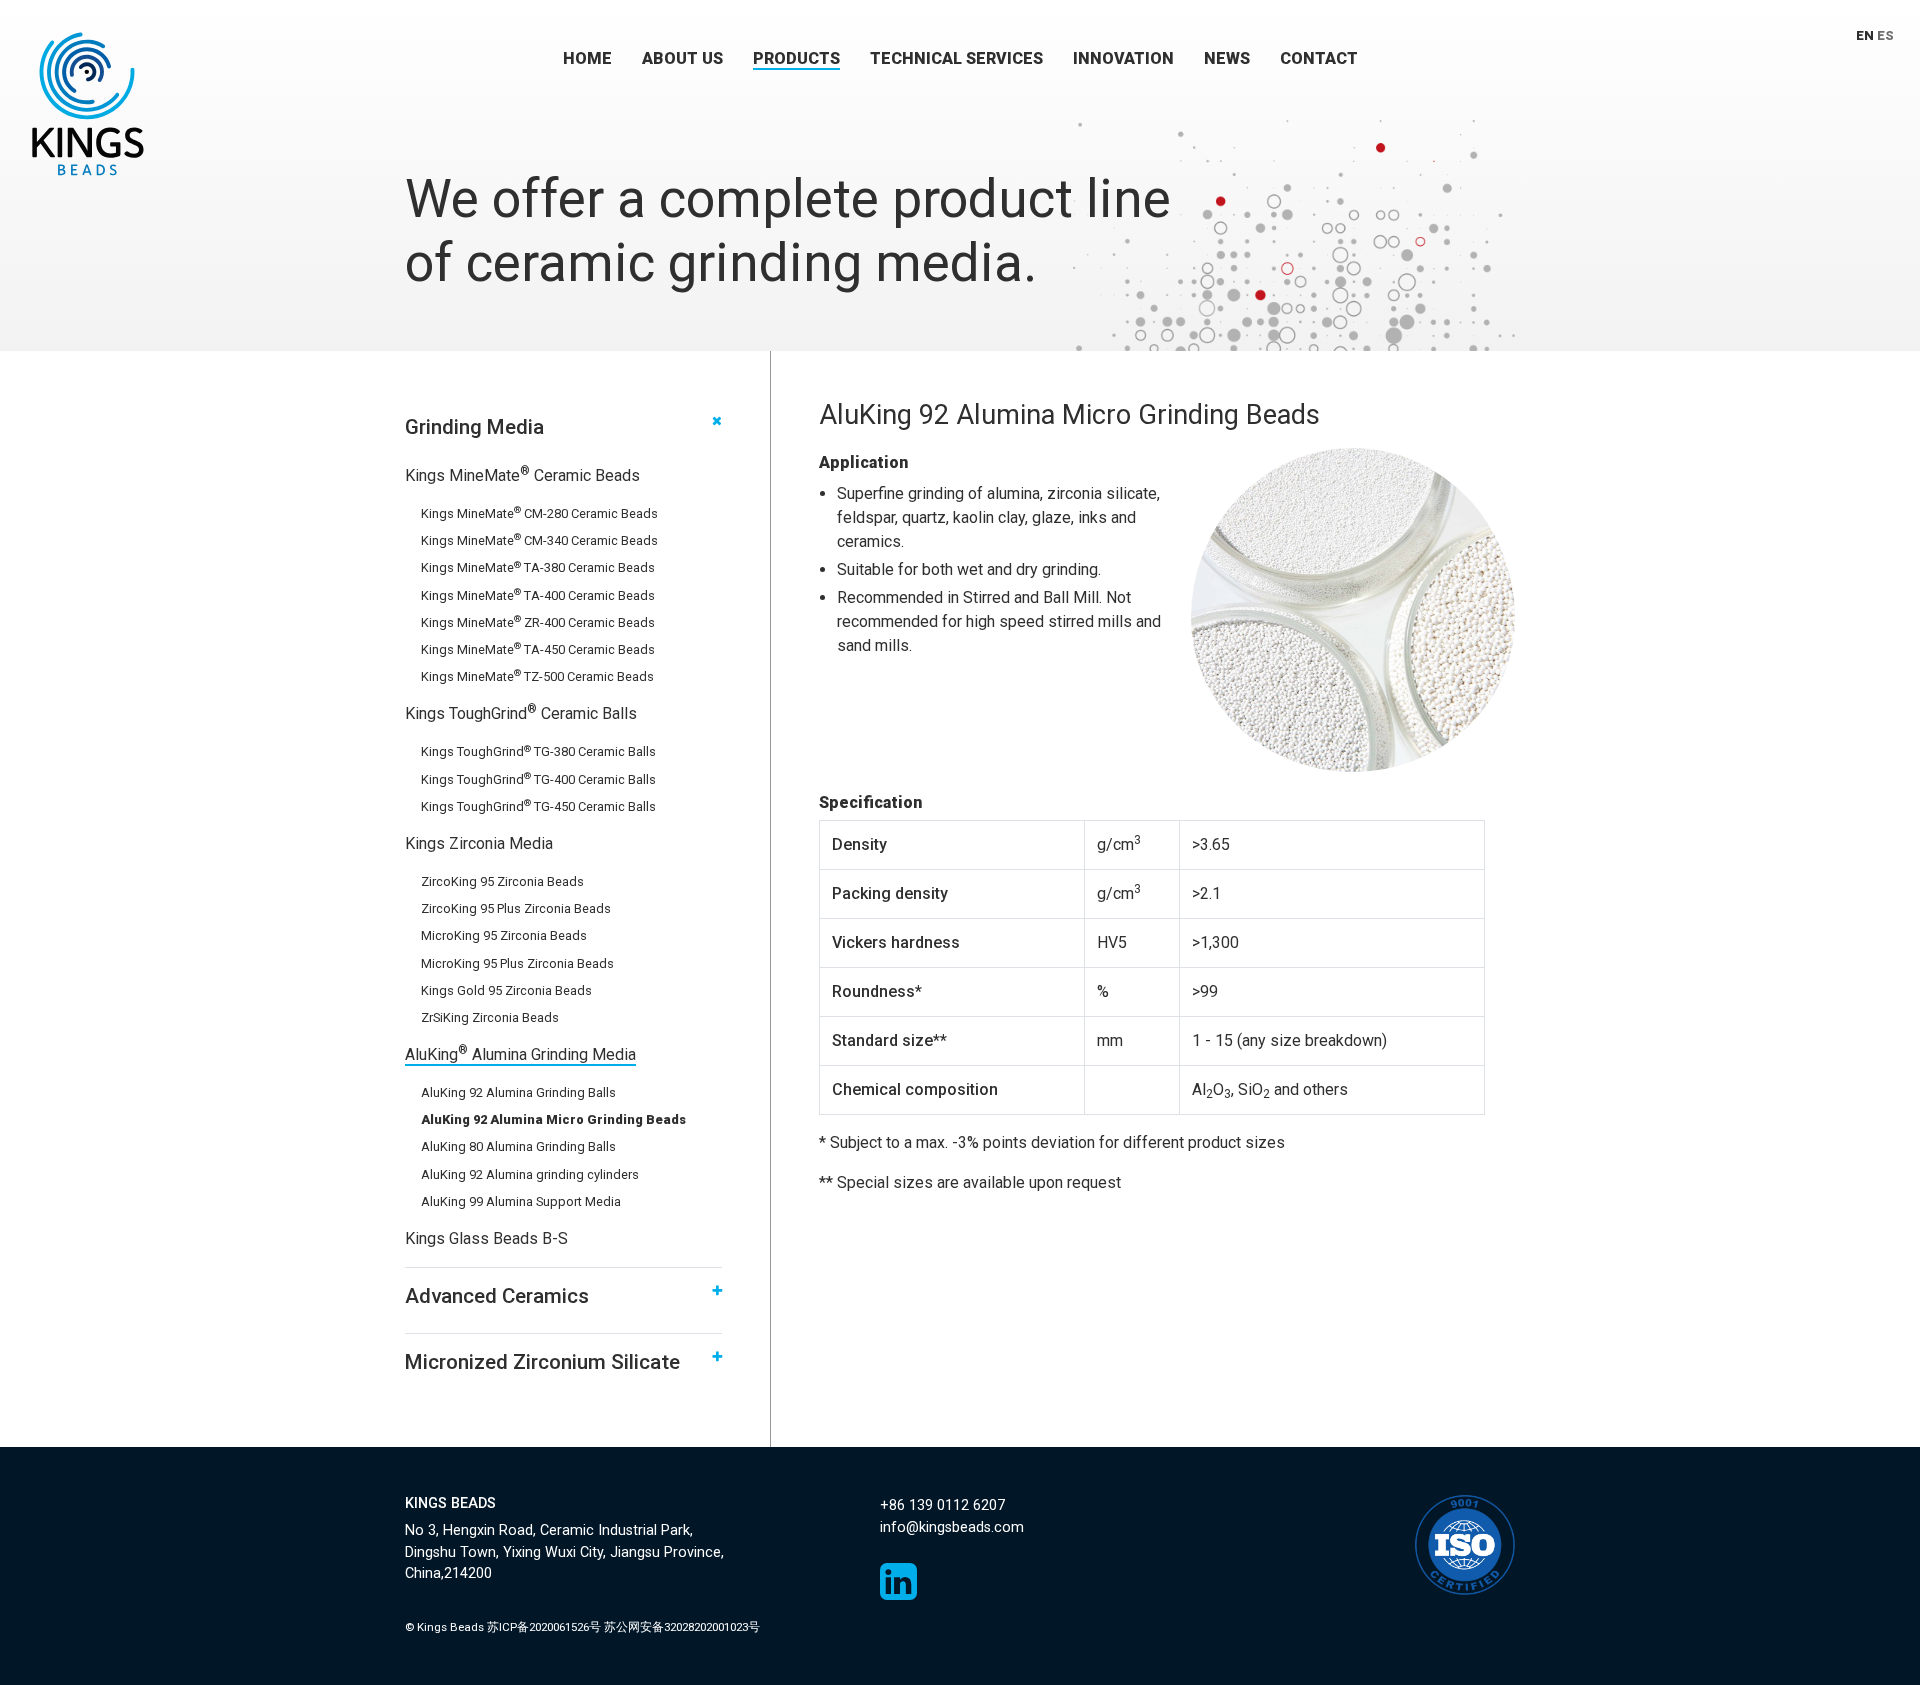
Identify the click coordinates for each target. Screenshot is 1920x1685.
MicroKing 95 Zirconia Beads (504, 935)
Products (796, 58)
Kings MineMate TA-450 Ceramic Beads (538, 649)
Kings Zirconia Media (479, 843)
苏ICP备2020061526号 (544, 1627)
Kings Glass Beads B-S (486, 1238)
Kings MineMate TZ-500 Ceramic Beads (537, 676)
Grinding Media (474, 427)
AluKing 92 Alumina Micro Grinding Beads (553, 1119)
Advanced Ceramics (497, 1296)
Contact (1319, 58)
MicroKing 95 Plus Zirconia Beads (517, 963)
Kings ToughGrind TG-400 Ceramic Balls (538, 779)
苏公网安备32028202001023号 (682, 1627)
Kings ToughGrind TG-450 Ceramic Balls (538, 806)
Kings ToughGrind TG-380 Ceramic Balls (538, 751)
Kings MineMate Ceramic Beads (522, 475)
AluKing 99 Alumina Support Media (521, 1201)
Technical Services (956, 58)
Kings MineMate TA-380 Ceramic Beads (538, 567)
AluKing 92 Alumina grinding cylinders (530, 1174)
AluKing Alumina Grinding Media (520, 1054)
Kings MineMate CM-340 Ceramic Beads (539, 540)
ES (1885, 35)
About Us (682, 58)
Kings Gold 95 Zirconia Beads (506, 990)
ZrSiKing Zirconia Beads (490, 1017)
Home (587, 58)
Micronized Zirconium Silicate (542, 1362)
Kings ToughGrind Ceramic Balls (521, 713)
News (1227, 58)
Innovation (1123, 58)
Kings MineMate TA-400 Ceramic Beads (538, 595)
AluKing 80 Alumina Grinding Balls (518, 1146)
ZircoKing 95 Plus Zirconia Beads (516, 908)
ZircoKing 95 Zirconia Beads (502, 881)
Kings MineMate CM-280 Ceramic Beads (539, 513)
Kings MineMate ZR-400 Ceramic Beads (538, 622)
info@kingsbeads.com (952, 1527)
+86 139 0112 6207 (942, 1505)
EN (1865, 35)
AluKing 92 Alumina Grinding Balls (518, 1092)
